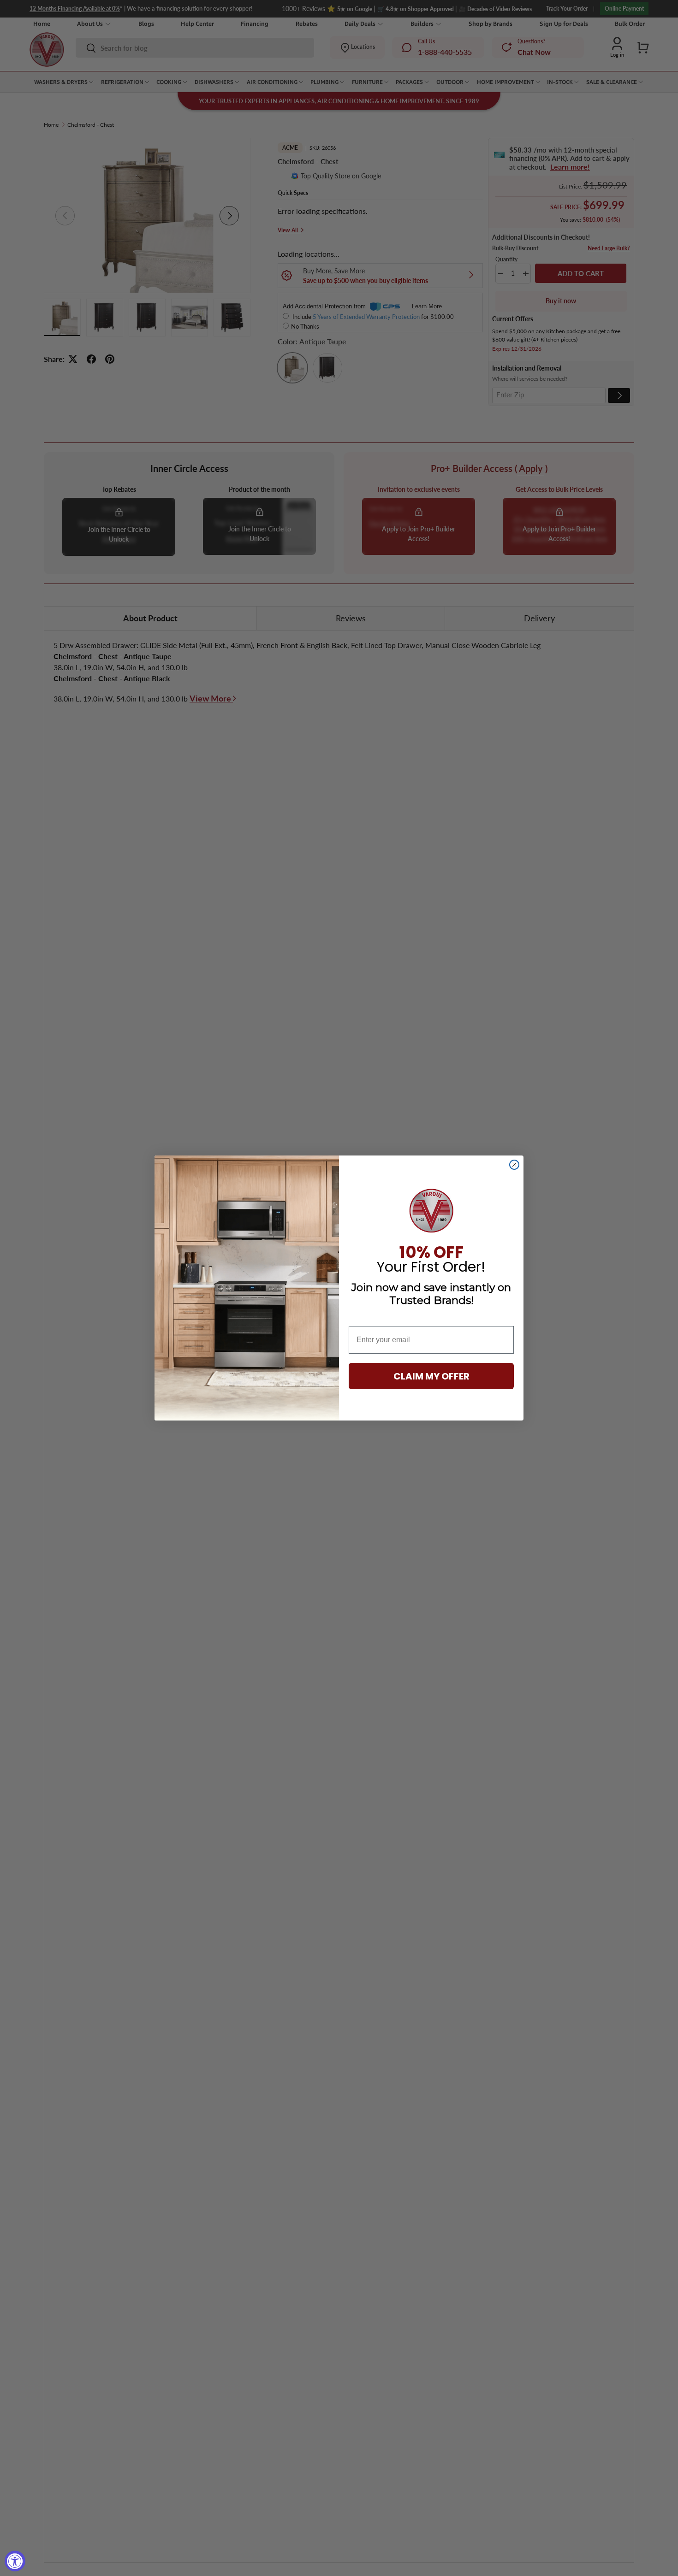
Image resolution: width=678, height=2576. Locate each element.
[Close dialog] (514, 1165)
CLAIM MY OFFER (431, 1376)
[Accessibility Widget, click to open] (15, 2561)
